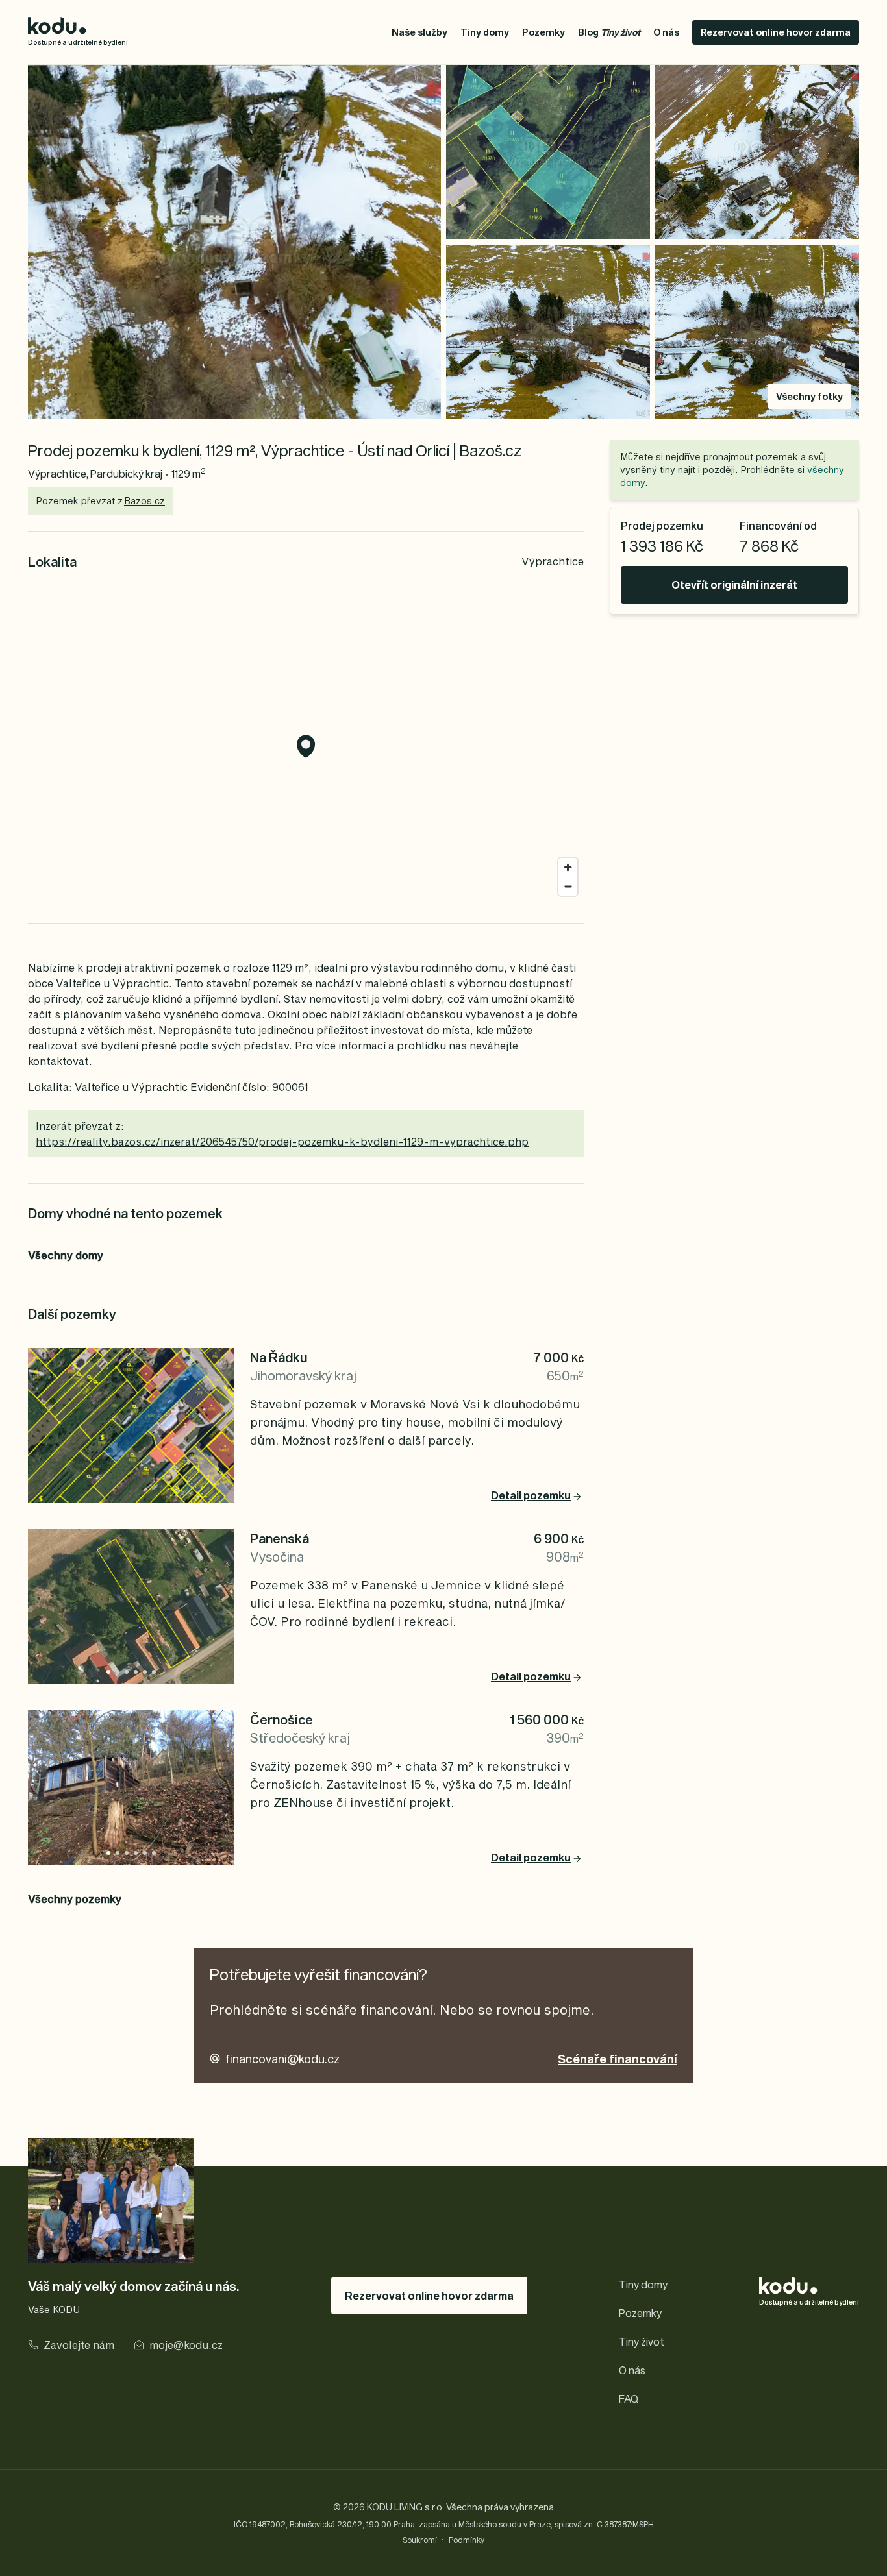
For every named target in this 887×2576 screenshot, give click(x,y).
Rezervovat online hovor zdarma (776, 32)
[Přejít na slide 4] (145, 1672)
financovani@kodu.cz (282, 2059)
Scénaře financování (618, 2059)
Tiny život (642, 2341)
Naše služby (419, 32)
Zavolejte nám (79, 2345)
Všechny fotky (809, 396)
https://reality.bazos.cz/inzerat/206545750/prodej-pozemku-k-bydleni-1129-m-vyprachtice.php (282, 1141)
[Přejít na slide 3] (136, 1672)
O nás (666, 32)
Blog (609, 32)
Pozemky (543, 32)
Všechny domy (66, 1255)
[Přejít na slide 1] (118, 1672)
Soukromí (420, 2540)
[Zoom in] (568, 867)
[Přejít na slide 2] (127, 1672)
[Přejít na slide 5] (154, 1672)
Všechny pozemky (75, 1899)
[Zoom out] (568, 886)
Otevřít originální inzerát (734, 584)
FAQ (629, 2398)
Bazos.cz (144, 501)
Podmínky (467, 2540)
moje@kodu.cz (186, 2345)
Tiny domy (485, 32)
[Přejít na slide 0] (108, 1672)
